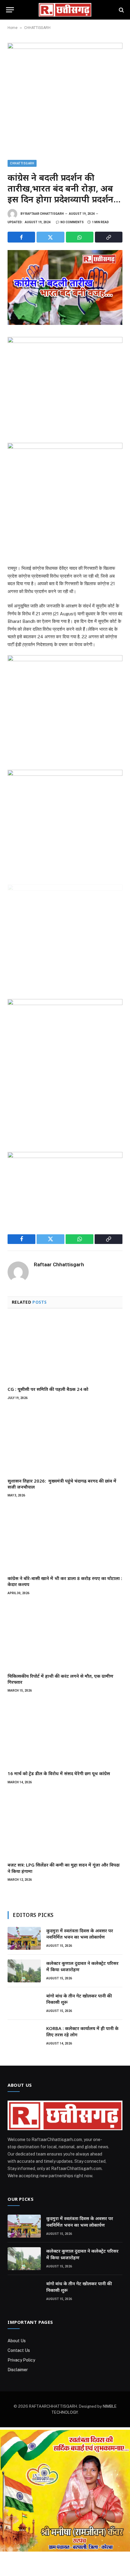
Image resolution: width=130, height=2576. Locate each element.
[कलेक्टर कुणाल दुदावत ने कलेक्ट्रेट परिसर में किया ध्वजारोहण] (24, 1971)
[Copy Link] (109, 237)
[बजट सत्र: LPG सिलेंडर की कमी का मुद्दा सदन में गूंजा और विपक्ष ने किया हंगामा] (65, 1825)
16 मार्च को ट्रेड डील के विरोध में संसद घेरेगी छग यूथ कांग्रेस (59, 1773)
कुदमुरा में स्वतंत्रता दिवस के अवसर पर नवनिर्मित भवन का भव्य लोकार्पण (80, 1934)
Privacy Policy (21, 2360)
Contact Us (19, 2350)
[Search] (121, 10)
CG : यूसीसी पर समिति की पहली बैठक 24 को (48, 1389)
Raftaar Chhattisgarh (44, 214)
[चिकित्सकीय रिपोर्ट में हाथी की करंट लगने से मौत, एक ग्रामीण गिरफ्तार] (65, 1636)
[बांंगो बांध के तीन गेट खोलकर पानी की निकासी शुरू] (24, 2003)
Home (13, 28)
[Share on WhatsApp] (80, 237)
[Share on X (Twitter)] (50, 237)
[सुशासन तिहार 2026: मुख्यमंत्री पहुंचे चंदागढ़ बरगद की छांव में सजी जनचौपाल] (65, 1441)
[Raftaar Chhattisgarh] (65, 10)
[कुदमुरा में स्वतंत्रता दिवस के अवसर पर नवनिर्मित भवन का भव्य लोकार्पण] (24, 1938)
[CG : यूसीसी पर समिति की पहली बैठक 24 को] (65, 1349)
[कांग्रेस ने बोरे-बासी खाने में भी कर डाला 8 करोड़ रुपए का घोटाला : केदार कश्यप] (65, 1538)
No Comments (72, 222)
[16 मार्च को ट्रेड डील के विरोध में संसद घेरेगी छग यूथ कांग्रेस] (65, 1733)
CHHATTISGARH (37, 28)
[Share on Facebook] (21, 237)
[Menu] (10, 10)
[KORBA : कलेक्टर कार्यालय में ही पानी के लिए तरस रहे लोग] (24, 2036)
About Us (17, 2341)
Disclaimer (18, 2370)
